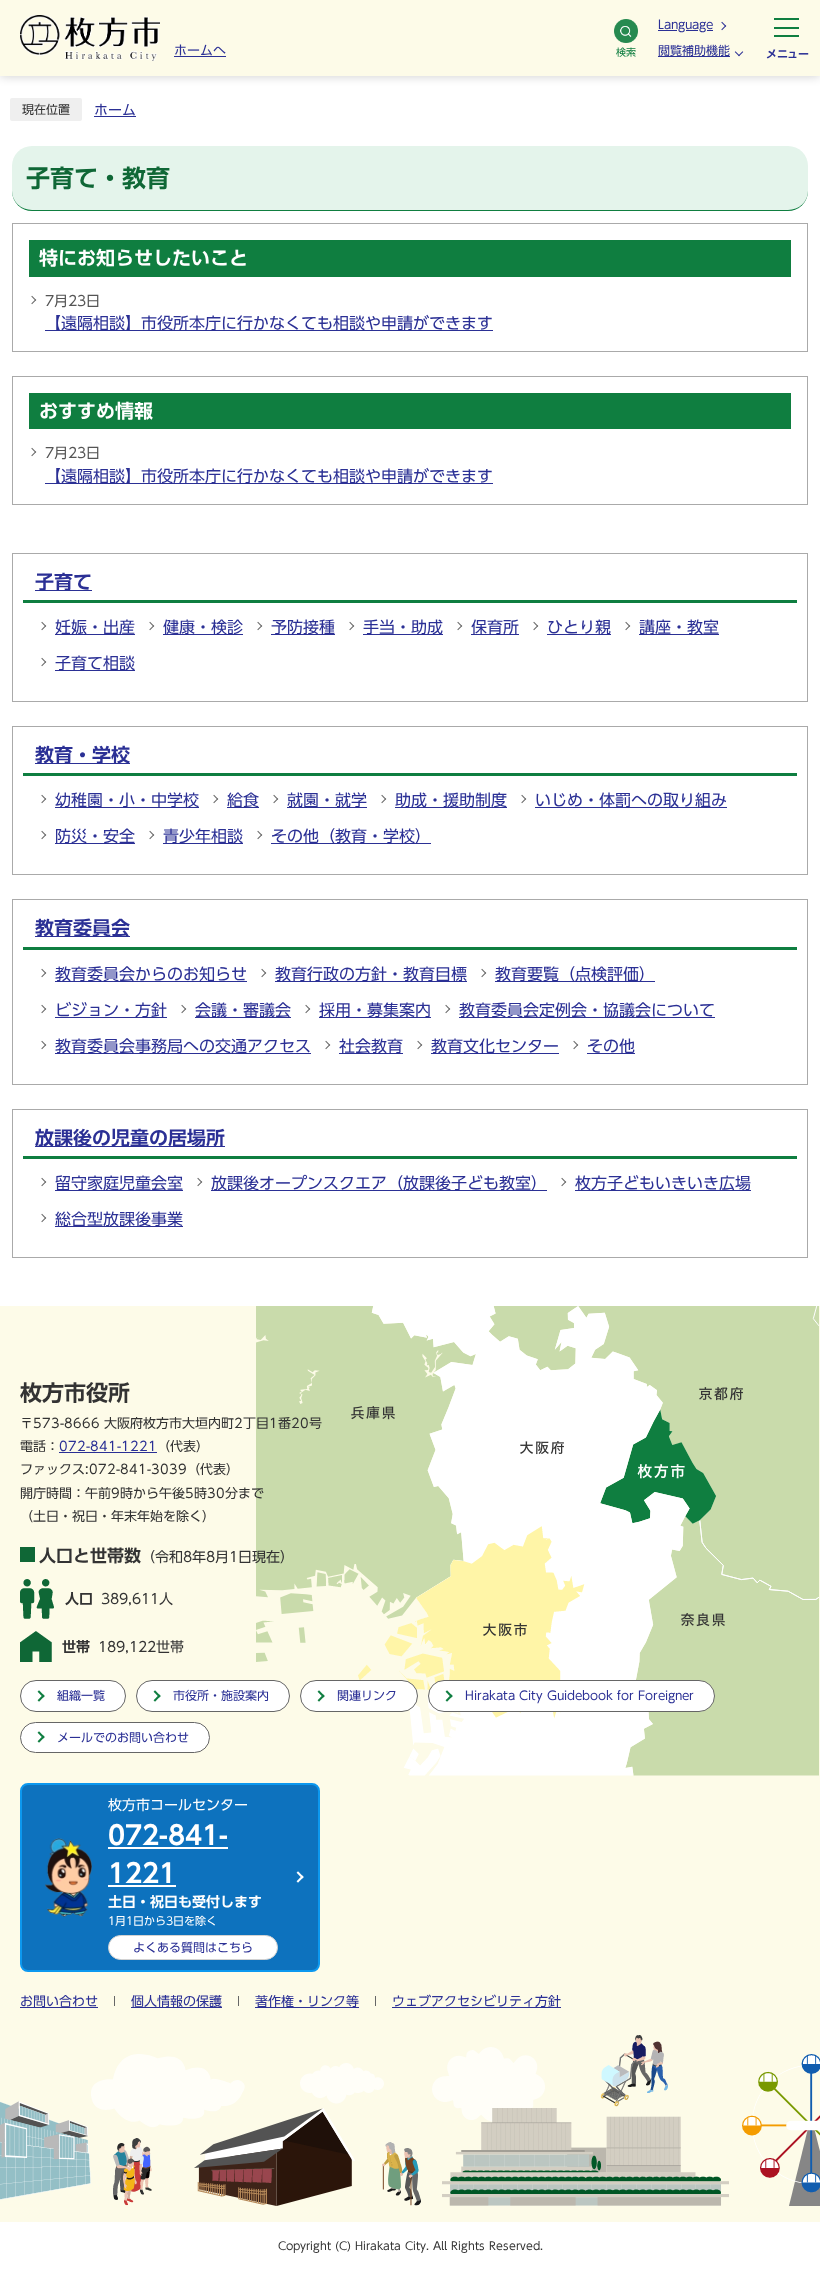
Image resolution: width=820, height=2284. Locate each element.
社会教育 (371, 1046)
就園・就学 (327, 800)
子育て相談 (95, 663)
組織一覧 (81, 1695)
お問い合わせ (59, 2001)
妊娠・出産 (95, 627)
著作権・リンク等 (307, 2001)
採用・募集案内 (375, 1010)
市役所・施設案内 (221, 1695)
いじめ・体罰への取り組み (631, 800)
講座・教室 (679, 627)
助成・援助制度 (451, 800)
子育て (63, 581)
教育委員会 (82, 927)
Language (685, 24)
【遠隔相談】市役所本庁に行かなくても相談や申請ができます (269, 323)
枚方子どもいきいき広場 (663, 1183)
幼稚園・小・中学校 (127, 800)
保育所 (495, 627)
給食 (243, 800)
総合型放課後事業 (119, 1219)
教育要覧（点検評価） (575, 974)
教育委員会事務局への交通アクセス (183, 1046)
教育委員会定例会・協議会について (587, 1010)
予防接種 (303, 627)
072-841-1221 (108, 1446)
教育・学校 (82, 754)
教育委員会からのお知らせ (151, 974)
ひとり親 (579, 627)
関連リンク (367, 1695)
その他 (611, 1046)
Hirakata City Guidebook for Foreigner (579, 1695)
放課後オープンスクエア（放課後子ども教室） (379, 1183)
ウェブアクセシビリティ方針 (476, 2001)
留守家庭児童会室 (119, 1183)
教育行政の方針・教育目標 (371, 974)
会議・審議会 (243, 1010)
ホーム (115, 110)
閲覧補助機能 (694, 50)
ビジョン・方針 (111, 1010)
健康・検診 (203, 627)
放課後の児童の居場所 (130, 1137)
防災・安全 (95, 836)
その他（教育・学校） (351, 836)
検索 (626, 52)
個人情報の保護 (176, 2001)
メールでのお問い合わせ (123, 1737)
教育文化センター (495, 1046)
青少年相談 (203, 836)
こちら (193, 1947)
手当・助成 (403, 627)
